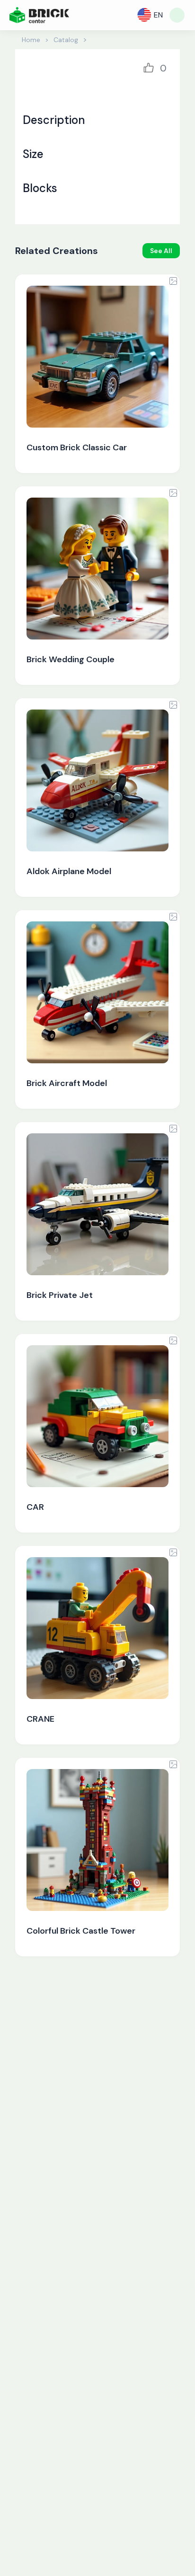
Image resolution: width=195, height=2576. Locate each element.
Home (31, 40)
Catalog (66, 40)
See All (161, 251)
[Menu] (177, 15)
